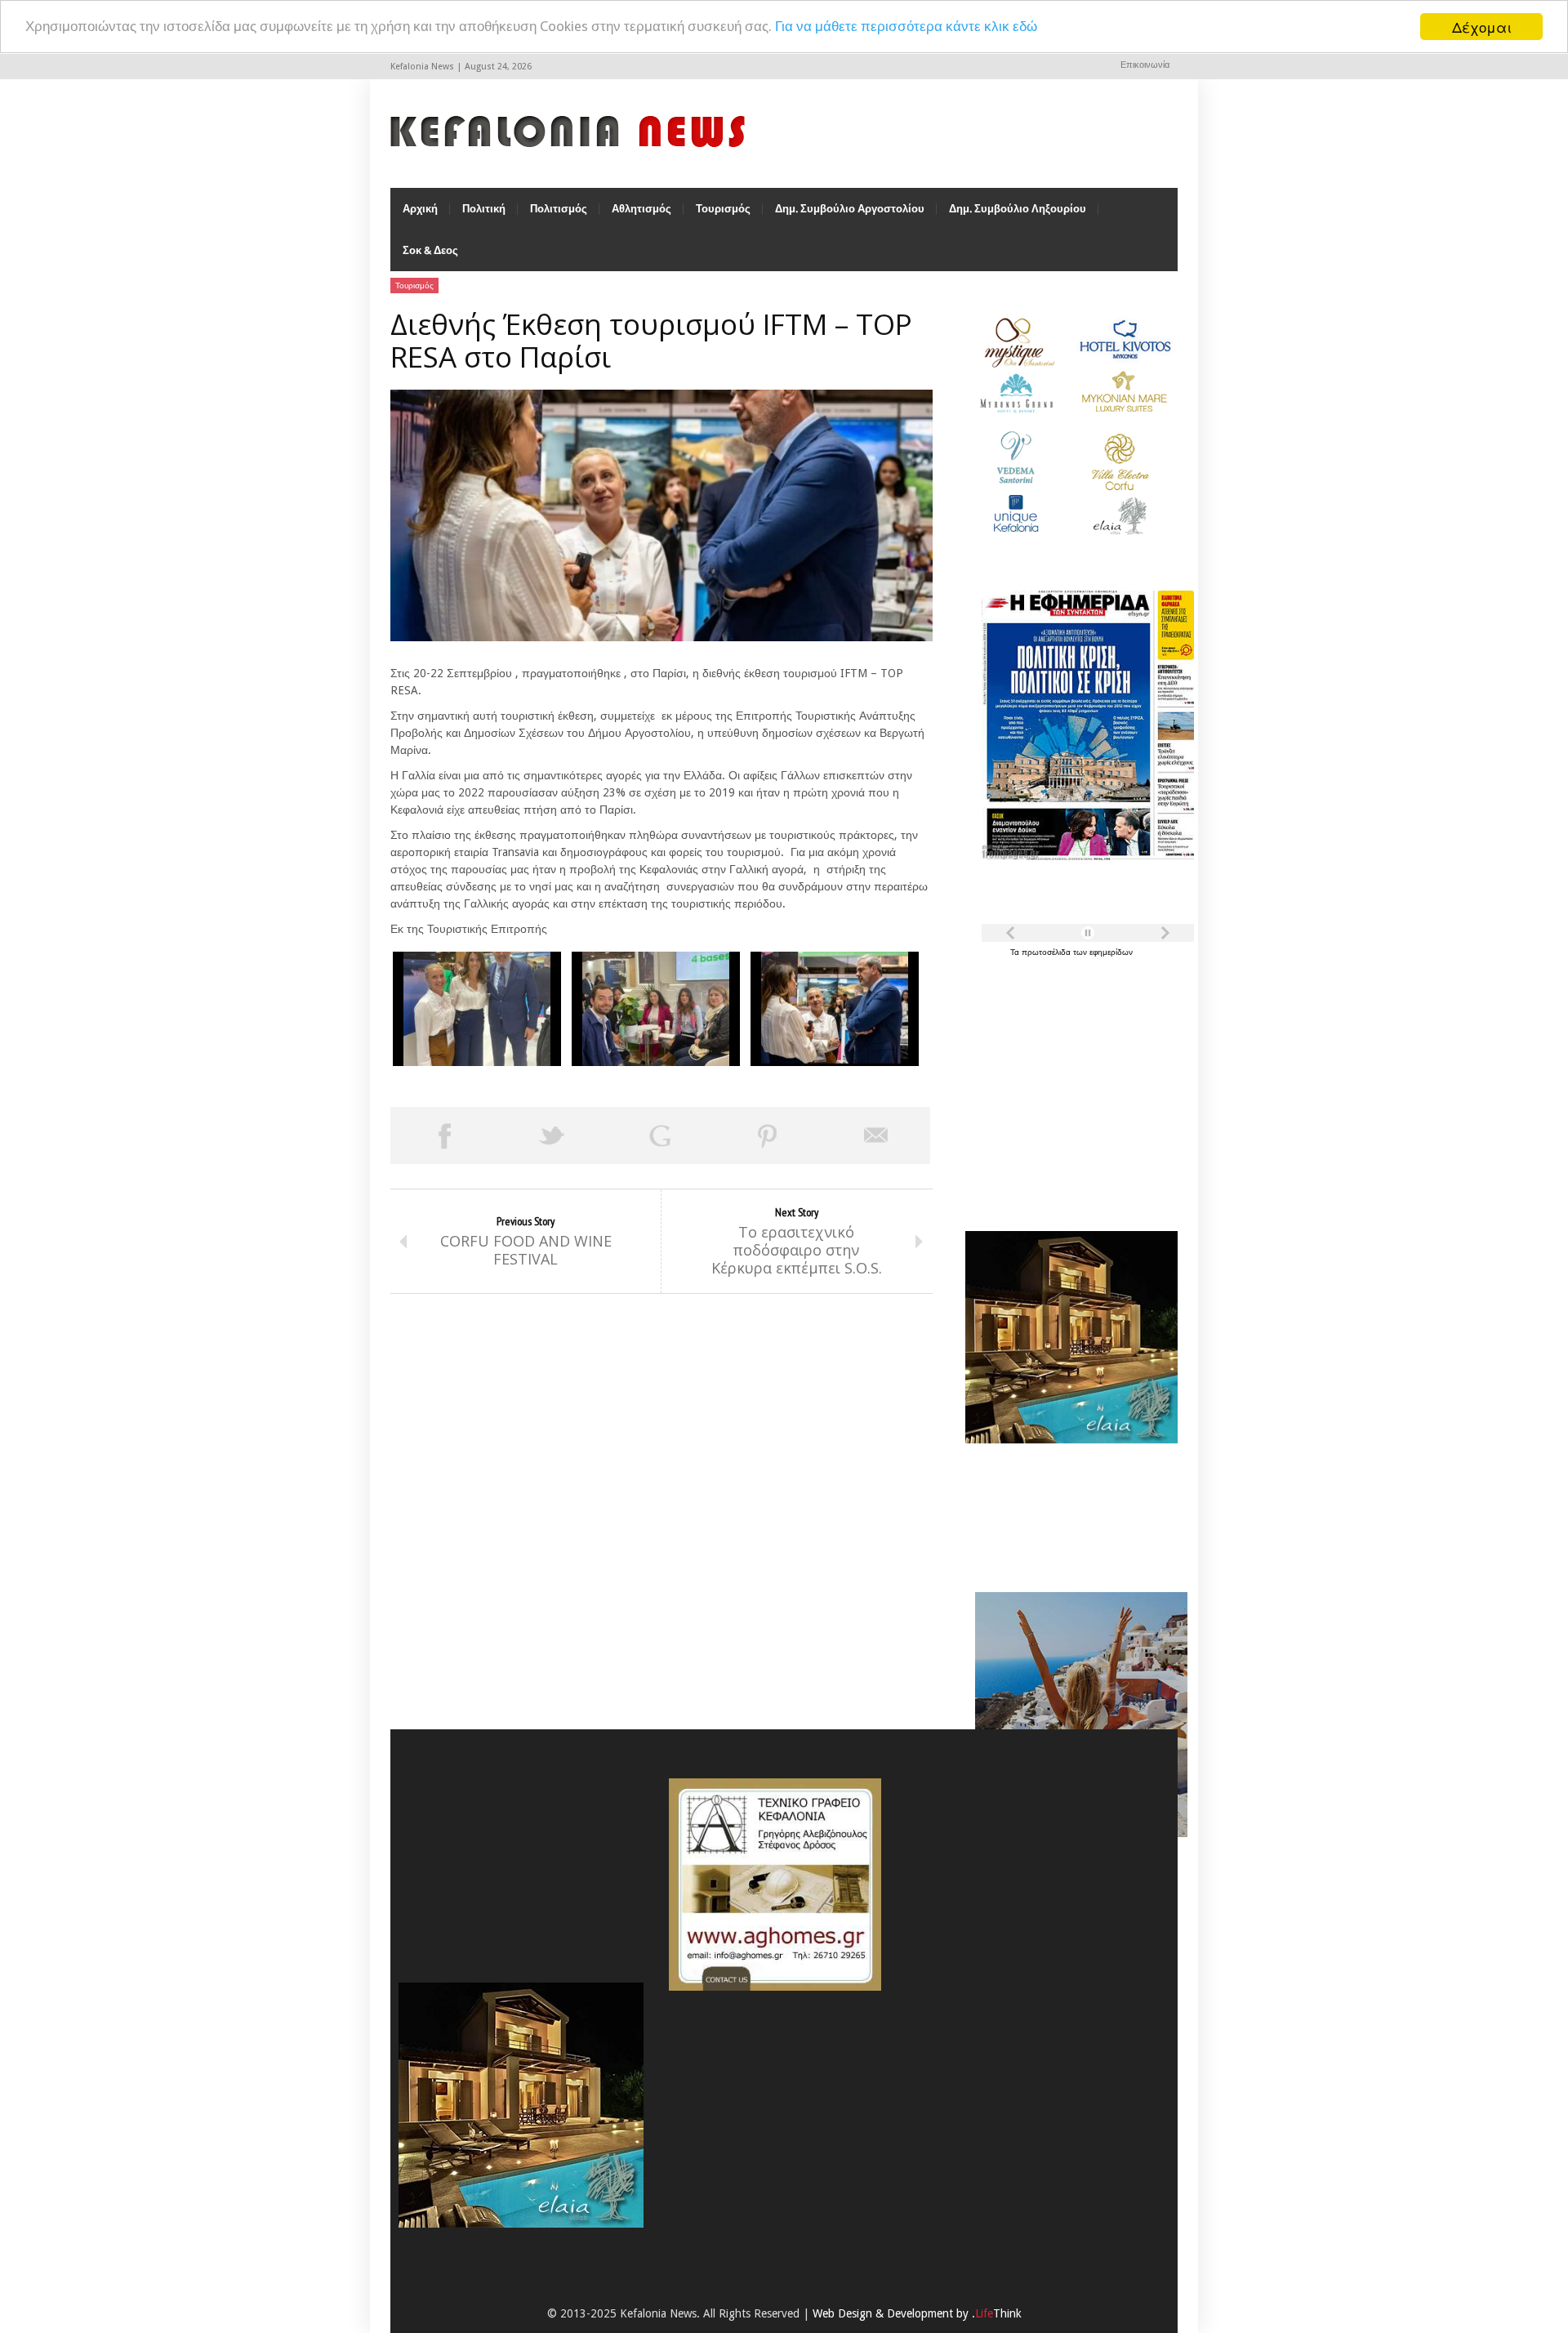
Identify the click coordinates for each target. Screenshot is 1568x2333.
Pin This (768, 1135)
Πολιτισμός (559, 209)
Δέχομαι (1482, 27)
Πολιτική (484, 209)
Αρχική (420, 209)
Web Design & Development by (917, 2313)
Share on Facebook (444, 1135)
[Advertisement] (1067, 1085)
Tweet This (552, 1135)
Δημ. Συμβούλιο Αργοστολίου (850, 209)
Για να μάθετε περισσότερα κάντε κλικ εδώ (906, 27)
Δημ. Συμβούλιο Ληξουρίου (1018, 209)
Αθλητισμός (641, 209)
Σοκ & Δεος (430, 250)
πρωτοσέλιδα (1047, 952)
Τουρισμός (723, 209)
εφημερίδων (1111, 952)
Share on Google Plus (660, 1135)
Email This (876, 1135)
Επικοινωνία (1145, 65)
